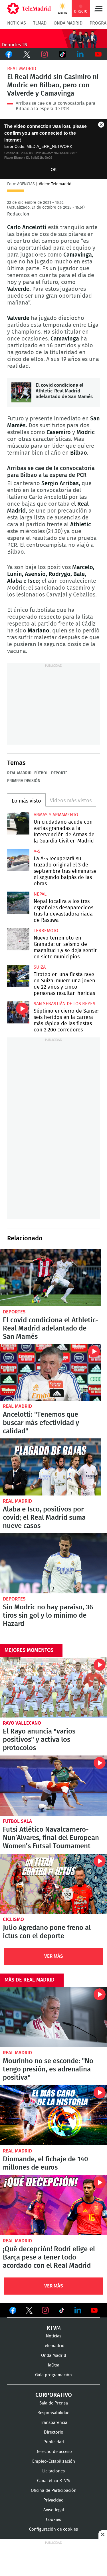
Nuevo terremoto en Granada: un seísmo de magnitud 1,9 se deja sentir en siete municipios (18, 939)
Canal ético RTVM (53, 2481)
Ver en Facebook (13, 2311)
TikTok (63, 54)
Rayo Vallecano (22, 1723)
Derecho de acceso (54, 2452)
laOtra (54, 2365)
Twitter (27, 54)
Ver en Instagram (45, 2310)
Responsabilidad (53, 2413)
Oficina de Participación (54, 2491)
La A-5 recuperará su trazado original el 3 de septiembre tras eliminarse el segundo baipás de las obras (18, 860)
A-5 (37, 851)
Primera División (24, 781)
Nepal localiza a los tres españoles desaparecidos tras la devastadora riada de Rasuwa (18, 903)
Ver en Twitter (29, 2311)
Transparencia (54, 2423)
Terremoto (46, 931)
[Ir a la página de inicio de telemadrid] (29, 9)
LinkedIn (80, 54)
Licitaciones (53, 2471)
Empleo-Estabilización (54, 2461)
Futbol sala (17, 1821)
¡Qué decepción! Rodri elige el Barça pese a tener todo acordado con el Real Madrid (53, 2205)
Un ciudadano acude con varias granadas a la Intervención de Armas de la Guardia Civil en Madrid (18, 823)
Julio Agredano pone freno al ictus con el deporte (53, 1884)
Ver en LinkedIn (78, 2310)
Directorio (54, 2432)
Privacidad (53, 2500)
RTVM (54, 2328)
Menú (98, 9)
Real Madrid (22, 69)
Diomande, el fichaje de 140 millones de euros (53, 2115)
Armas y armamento (56, 815)
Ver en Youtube (94, 2310)
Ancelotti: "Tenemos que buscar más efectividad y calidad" (51, 1372)
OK (54, 170)
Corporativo (54, 2395)
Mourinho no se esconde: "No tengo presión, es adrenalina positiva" (53, 2017)
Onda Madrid (68, 23)
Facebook (9, 54)
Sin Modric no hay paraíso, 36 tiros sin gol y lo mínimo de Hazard (53, 1563)
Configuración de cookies (53, 2529)
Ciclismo (13, 1919)
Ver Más (54, 1956)
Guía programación (53, 2375)
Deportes (14, 1312)
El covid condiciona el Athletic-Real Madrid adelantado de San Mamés (21, 392)
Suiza (40, 967)
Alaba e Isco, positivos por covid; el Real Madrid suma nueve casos (51, 1467)
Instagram (45, 54)
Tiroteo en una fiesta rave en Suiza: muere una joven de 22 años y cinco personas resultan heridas (18, 976)
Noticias (17, 23)
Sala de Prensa (54, 2403)
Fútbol (41, 773)
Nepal (40, 894)
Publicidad (54, 2442)
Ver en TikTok (62, 2311)
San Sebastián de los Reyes (64, 1004)
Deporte (59, 773)
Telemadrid (54, 2346)
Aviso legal (54, 2510)
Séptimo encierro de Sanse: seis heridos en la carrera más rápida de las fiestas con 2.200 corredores (18, 1012)
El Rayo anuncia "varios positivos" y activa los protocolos (53, 1687)
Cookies (53, 2520)
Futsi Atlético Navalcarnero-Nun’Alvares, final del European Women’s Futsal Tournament (53, 1786)
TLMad (40, 23)
